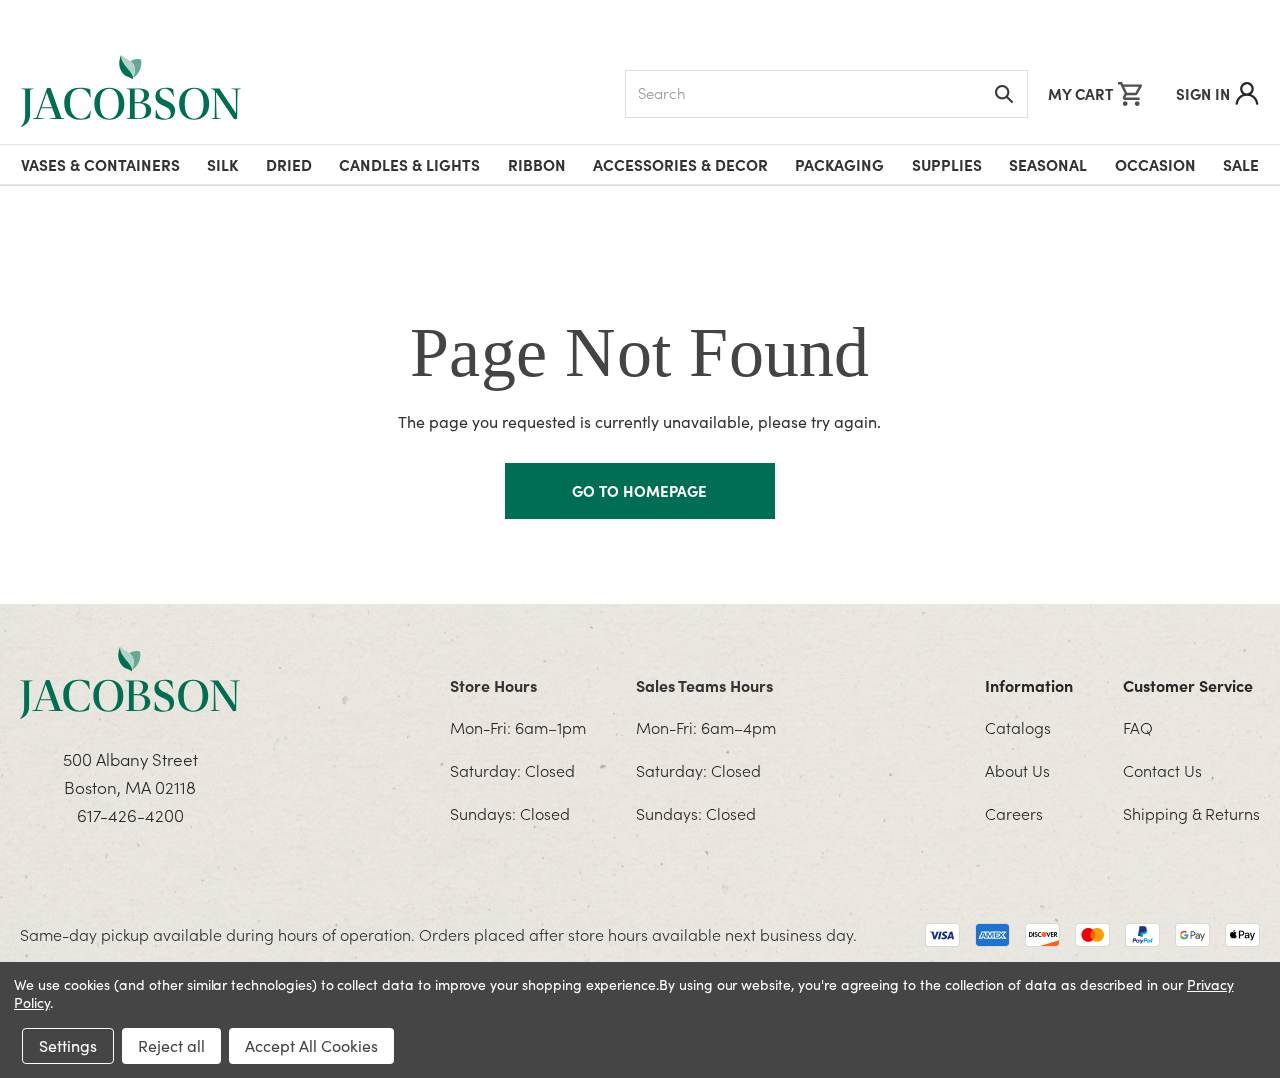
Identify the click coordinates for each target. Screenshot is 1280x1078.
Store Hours (493, 685)
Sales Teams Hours (704, 685)
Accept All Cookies (311, 1045)
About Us (1017, 770)
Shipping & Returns (1191, 813)
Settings (68, 1045)
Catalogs (1018, 727)
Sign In (1203, 93)
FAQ (1138, 727)
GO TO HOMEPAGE (639, 490)
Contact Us (1162, 770)
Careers (1014, 813)
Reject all (171, 1045)
